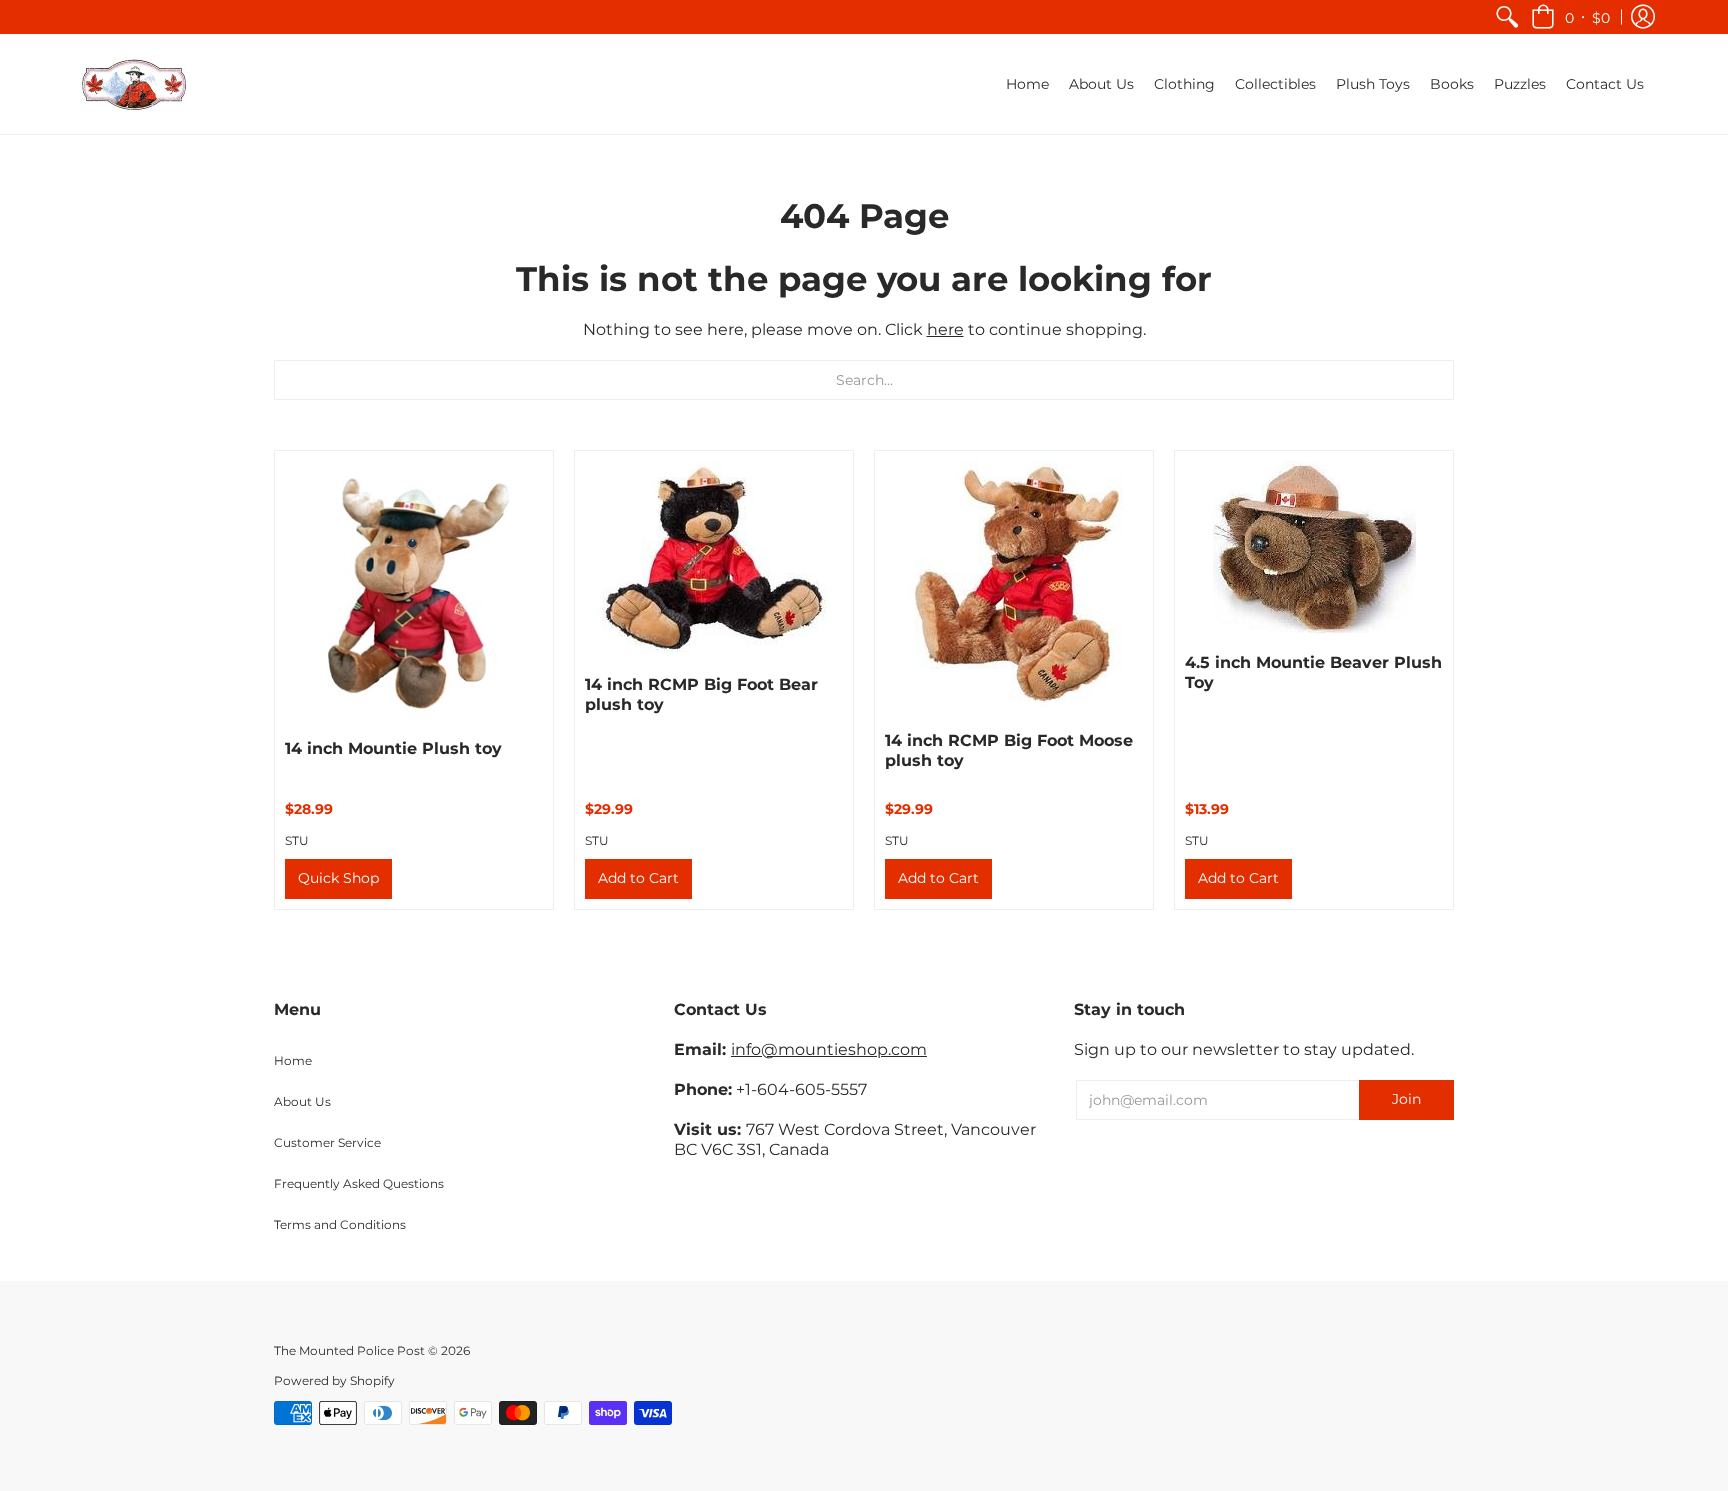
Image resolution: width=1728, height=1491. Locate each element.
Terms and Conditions (340, 1224)
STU (297, 840)
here (945, 329)
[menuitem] (1507, 17)
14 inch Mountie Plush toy (393, 748)
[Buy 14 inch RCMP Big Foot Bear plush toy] (714, 558)
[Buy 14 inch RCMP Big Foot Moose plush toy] (1014, 586)
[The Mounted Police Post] (134, 84)
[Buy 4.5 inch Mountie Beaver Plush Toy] (1314, 547)
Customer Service (327, 1142)
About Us (302, 1101)
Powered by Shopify (334, 1380)
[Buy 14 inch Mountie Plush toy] (414, 590)
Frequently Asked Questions (359, 1183)
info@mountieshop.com (829, 1049)
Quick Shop (338, 878)
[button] (1570, 17)
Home (293, 1060)
